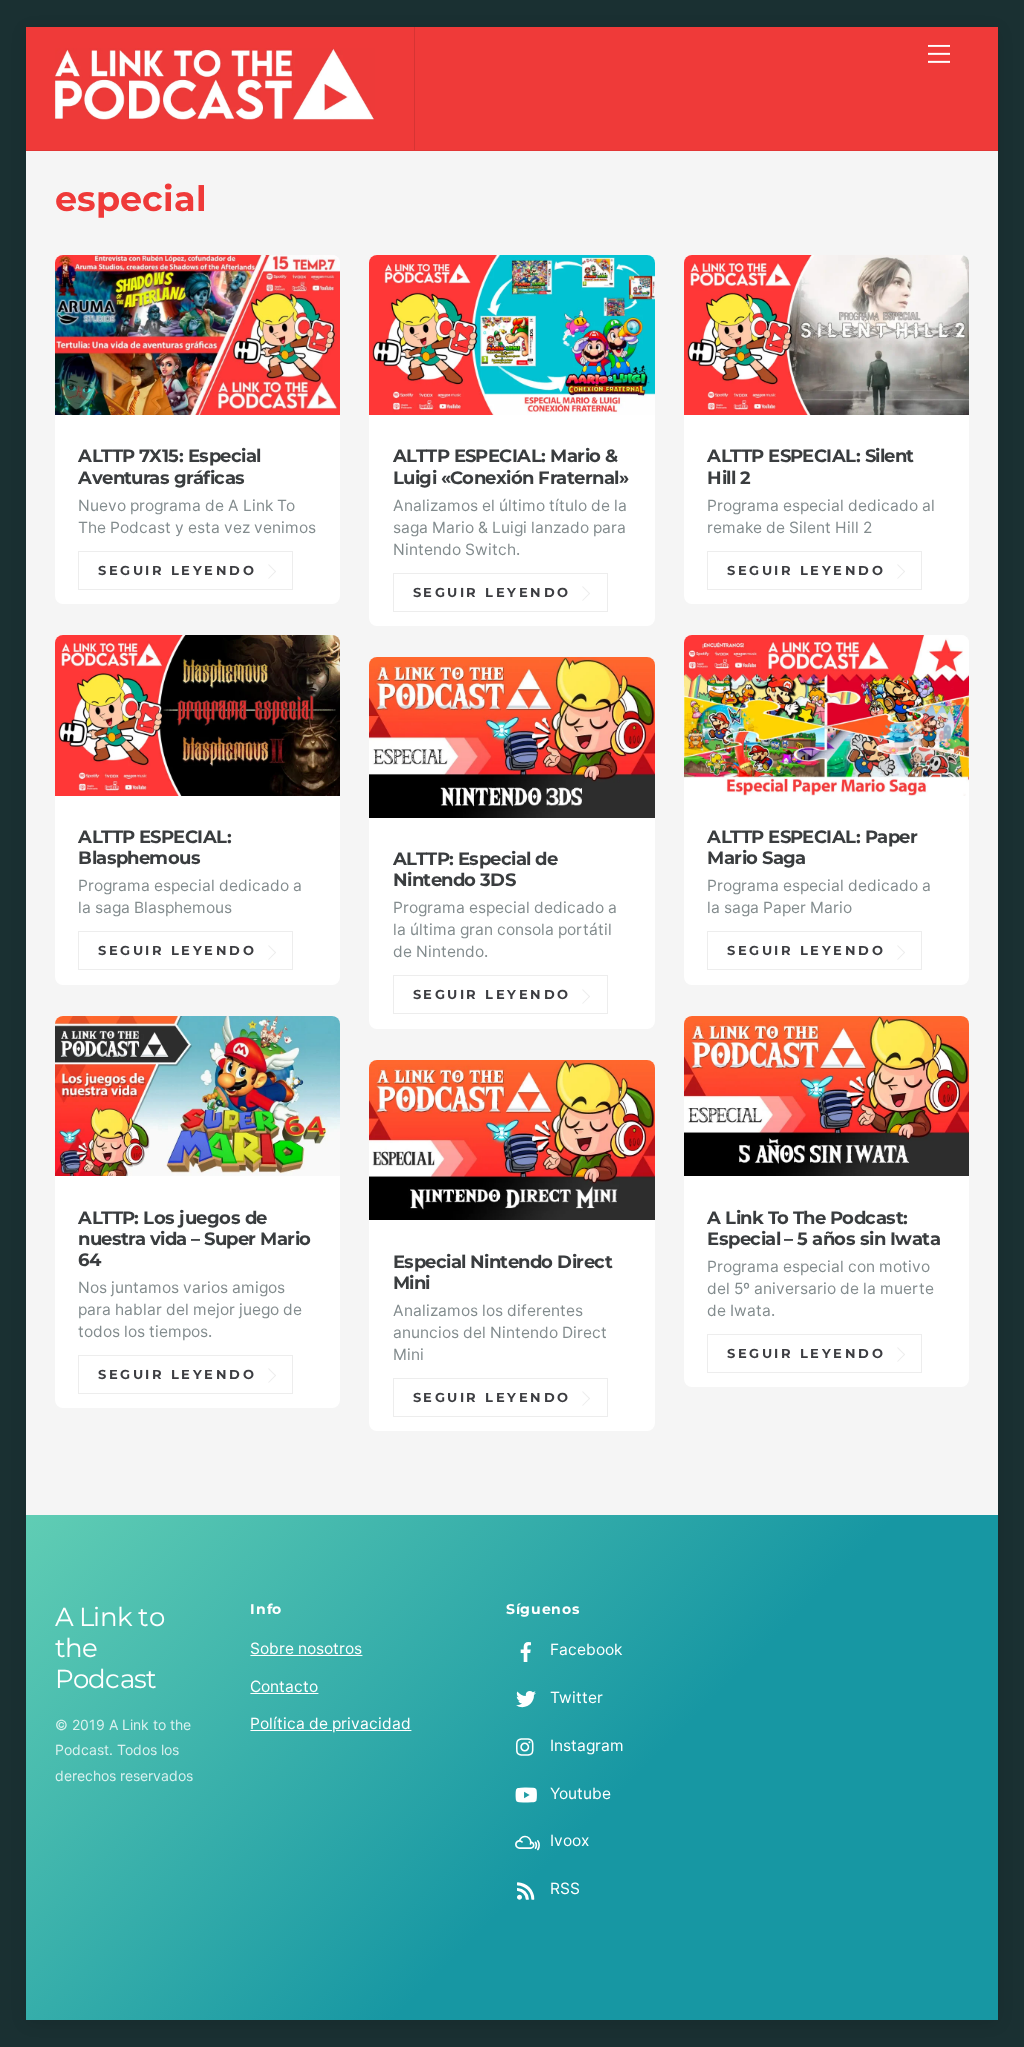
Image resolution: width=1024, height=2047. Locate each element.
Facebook (584, 1649)
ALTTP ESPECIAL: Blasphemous (154, 847)
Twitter (574, 1697)
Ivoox (567, 1840)
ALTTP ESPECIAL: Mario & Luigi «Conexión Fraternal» (510, 466)
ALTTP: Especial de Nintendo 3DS (475, 869)
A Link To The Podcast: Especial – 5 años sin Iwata (823, 1228)
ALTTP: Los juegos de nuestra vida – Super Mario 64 (194, 1238)
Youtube (578, 1793)
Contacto (284, 1686)
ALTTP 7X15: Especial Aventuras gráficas (169, 466)
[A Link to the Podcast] (215, 108)
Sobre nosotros (306, 1648)
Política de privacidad (330, 1723)
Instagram (585, 1745)
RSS (563, 1888)
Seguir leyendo (177, 570)
